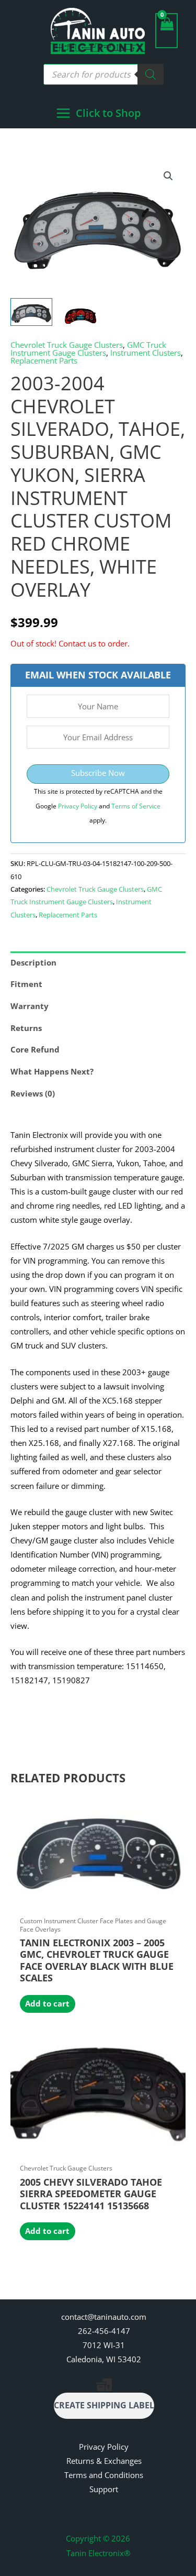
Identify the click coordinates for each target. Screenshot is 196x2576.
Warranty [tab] (30, 1006)
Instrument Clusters (146, 353)
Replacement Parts (44, 360)
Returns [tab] (26, 1028)
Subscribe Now (98, 773)
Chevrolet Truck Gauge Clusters (67, 345)
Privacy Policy (78, 806)
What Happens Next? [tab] (52, 1071)
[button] (168, 176)
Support (104, 2489)
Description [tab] (33, 962)
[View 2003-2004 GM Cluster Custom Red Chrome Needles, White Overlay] (31, 312)
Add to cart (47, 2003)
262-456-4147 (104, 2331)
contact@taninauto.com (104, 2317)
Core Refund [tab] (35, 1049)
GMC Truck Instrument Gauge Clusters (88, 349)
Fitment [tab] (26, 984)
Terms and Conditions (104, 2475)
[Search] (151, 74)
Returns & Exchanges (104, 2461)
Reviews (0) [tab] (33, 1093)
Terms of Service (136, 806)
